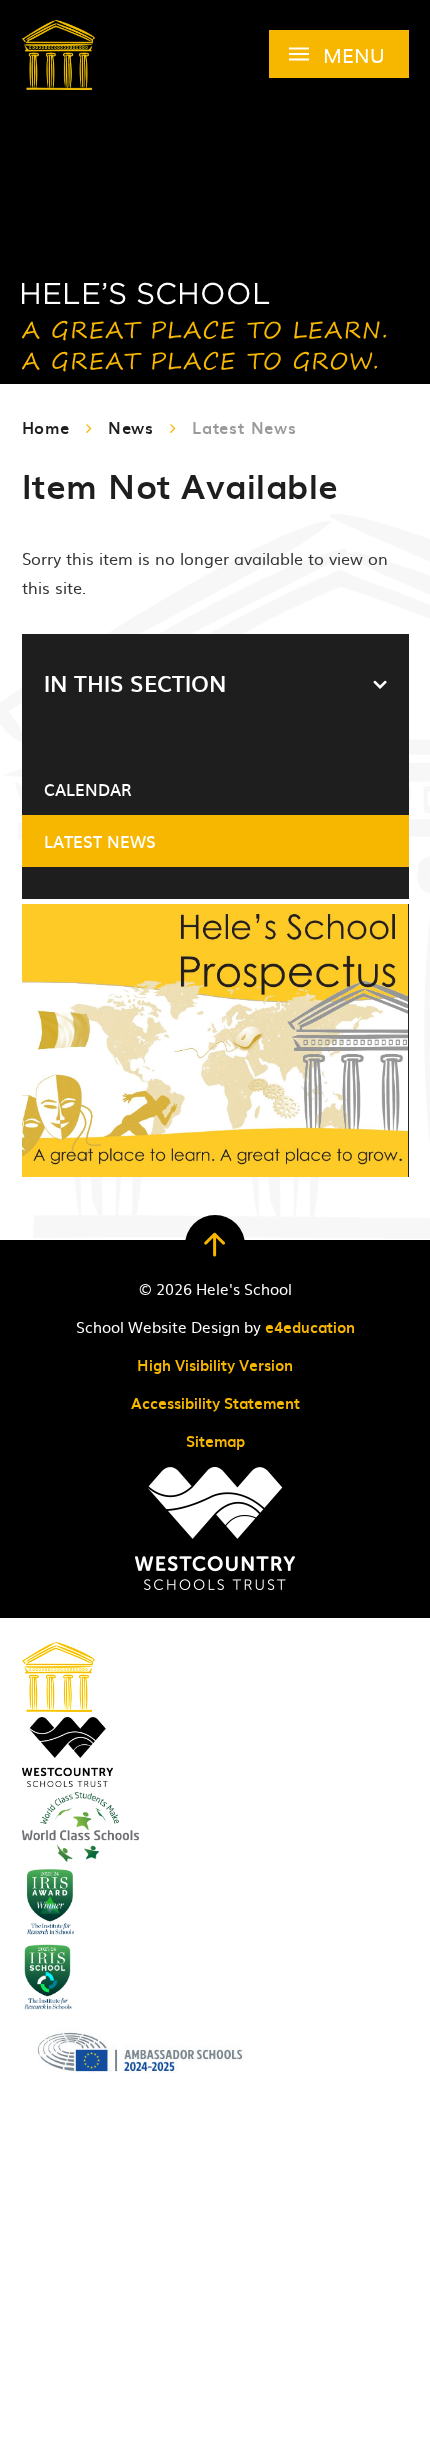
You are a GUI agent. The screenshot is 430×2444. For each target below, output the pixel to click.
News (131, 427)
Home (46, 427)
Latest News (244, 427)
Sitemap (215, 1441)
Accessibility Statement (215, 1403)
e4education (310, 1327)
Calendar (88, 789)
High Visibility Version (215, 1365)
